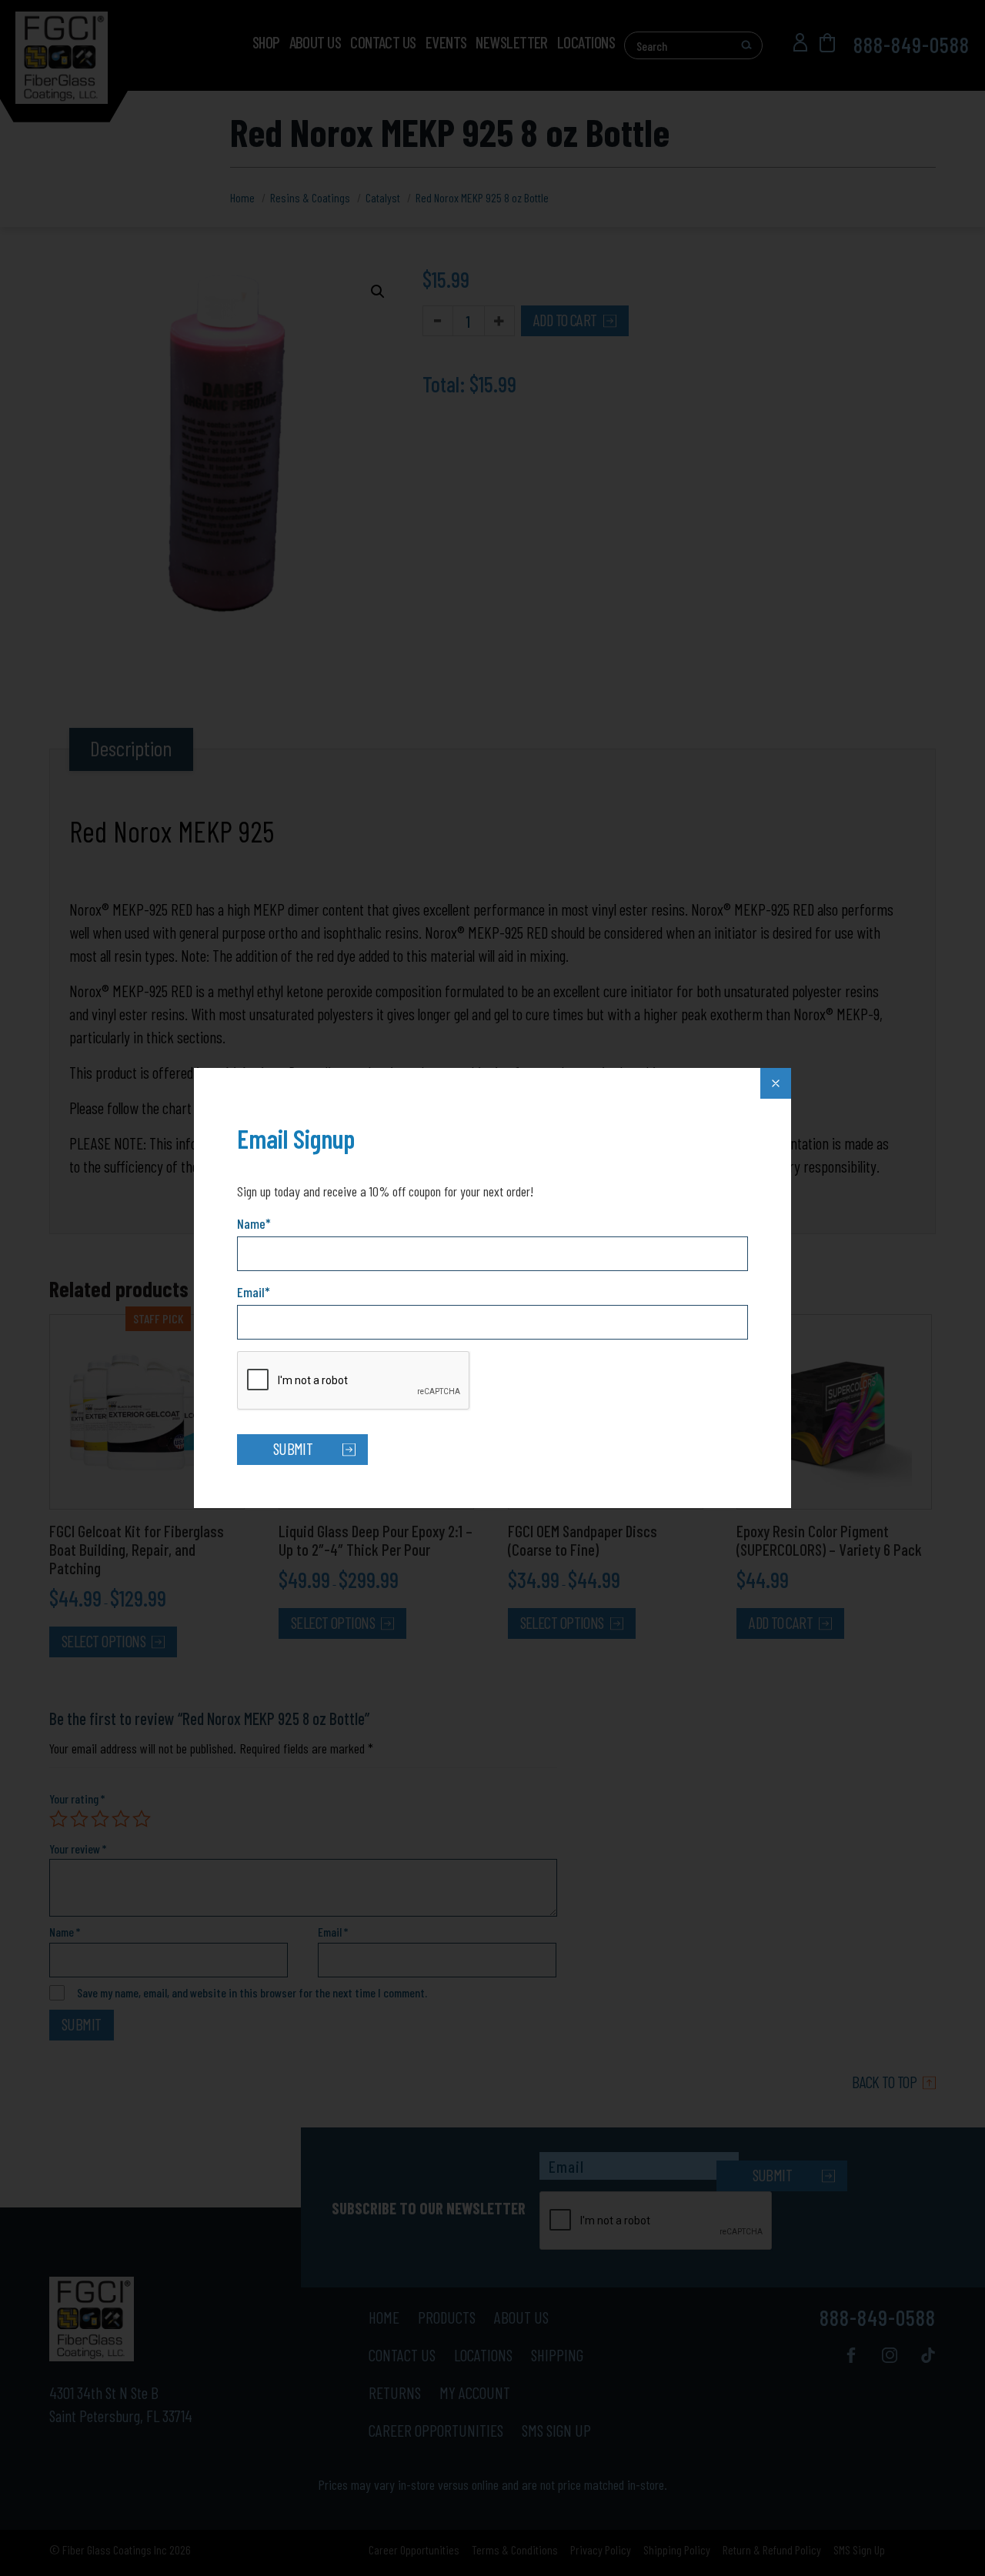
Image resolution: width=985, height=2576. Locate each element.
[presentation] (354, 1381)
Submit (293, 1448)
